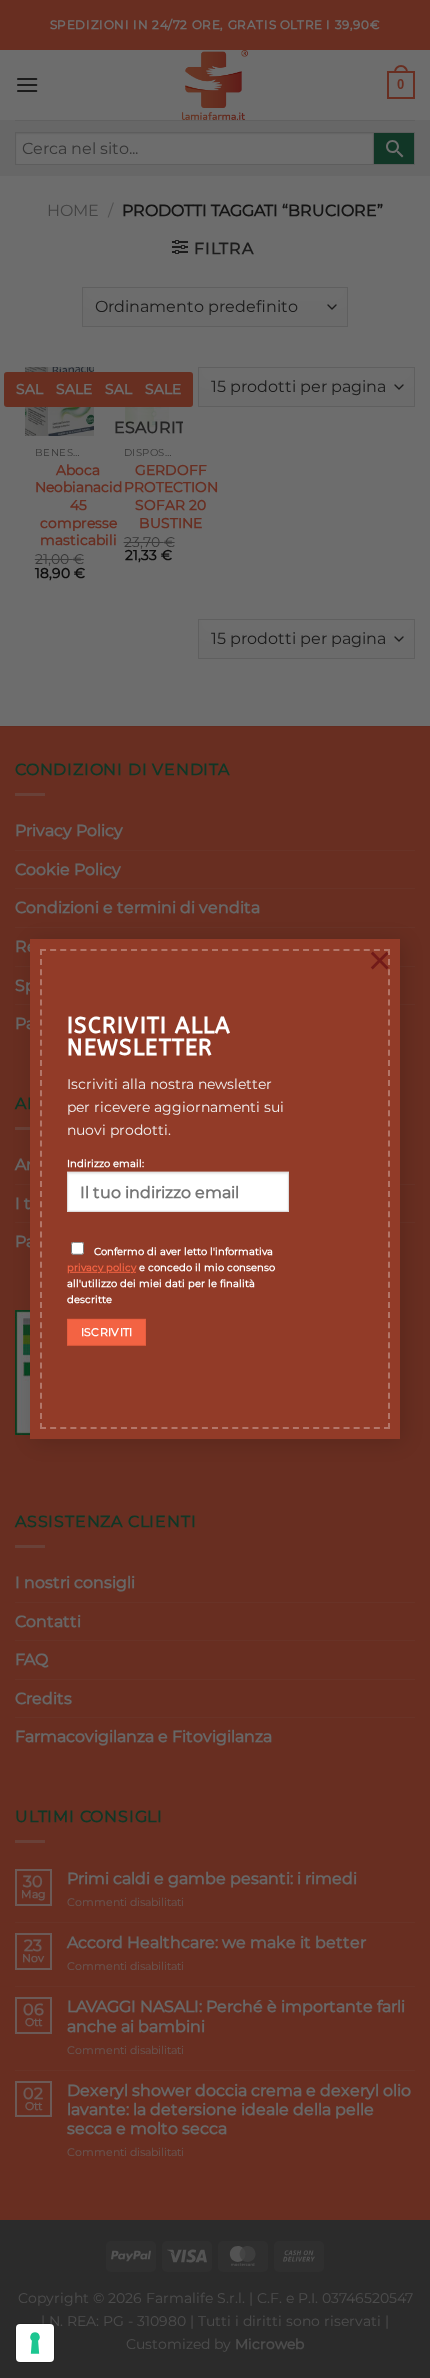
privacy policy (101, 1267)
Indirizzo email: (105, 1163)
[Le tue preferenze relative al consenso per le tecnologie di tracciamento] (35, 2343)
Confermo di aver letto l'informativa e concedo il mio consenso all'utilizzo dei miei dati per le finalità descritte (171, 1275)
